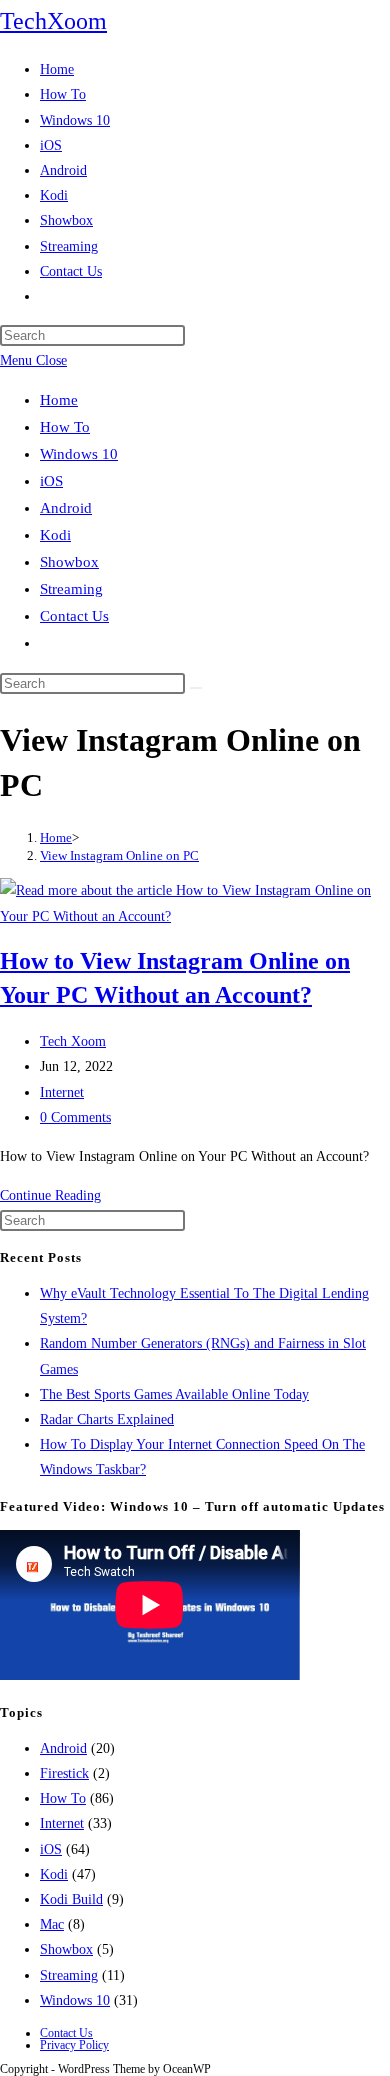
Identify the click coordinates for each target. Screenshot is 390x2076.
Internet (62, 1092)
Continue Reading (50, 1195)
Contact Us (74, 616)
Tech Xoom (73, 1041)
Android (66, 508)
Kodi (55, 535)
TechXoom (53, 21)
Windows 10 (79, 454)
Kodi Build (71, 1899)
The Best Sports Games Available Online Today (174, 1394)
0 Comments (75, 1117)
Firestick (64, 1773)
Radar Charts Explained (107, 1419)
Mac (52, 1924)
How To (65, 427)
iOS (51, 481)
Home (59, 400)
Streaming (71, 589)
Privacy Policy (74, 2045)
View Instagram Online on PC (119, 855)
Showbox (69, 562)
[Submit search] (196, 688)
